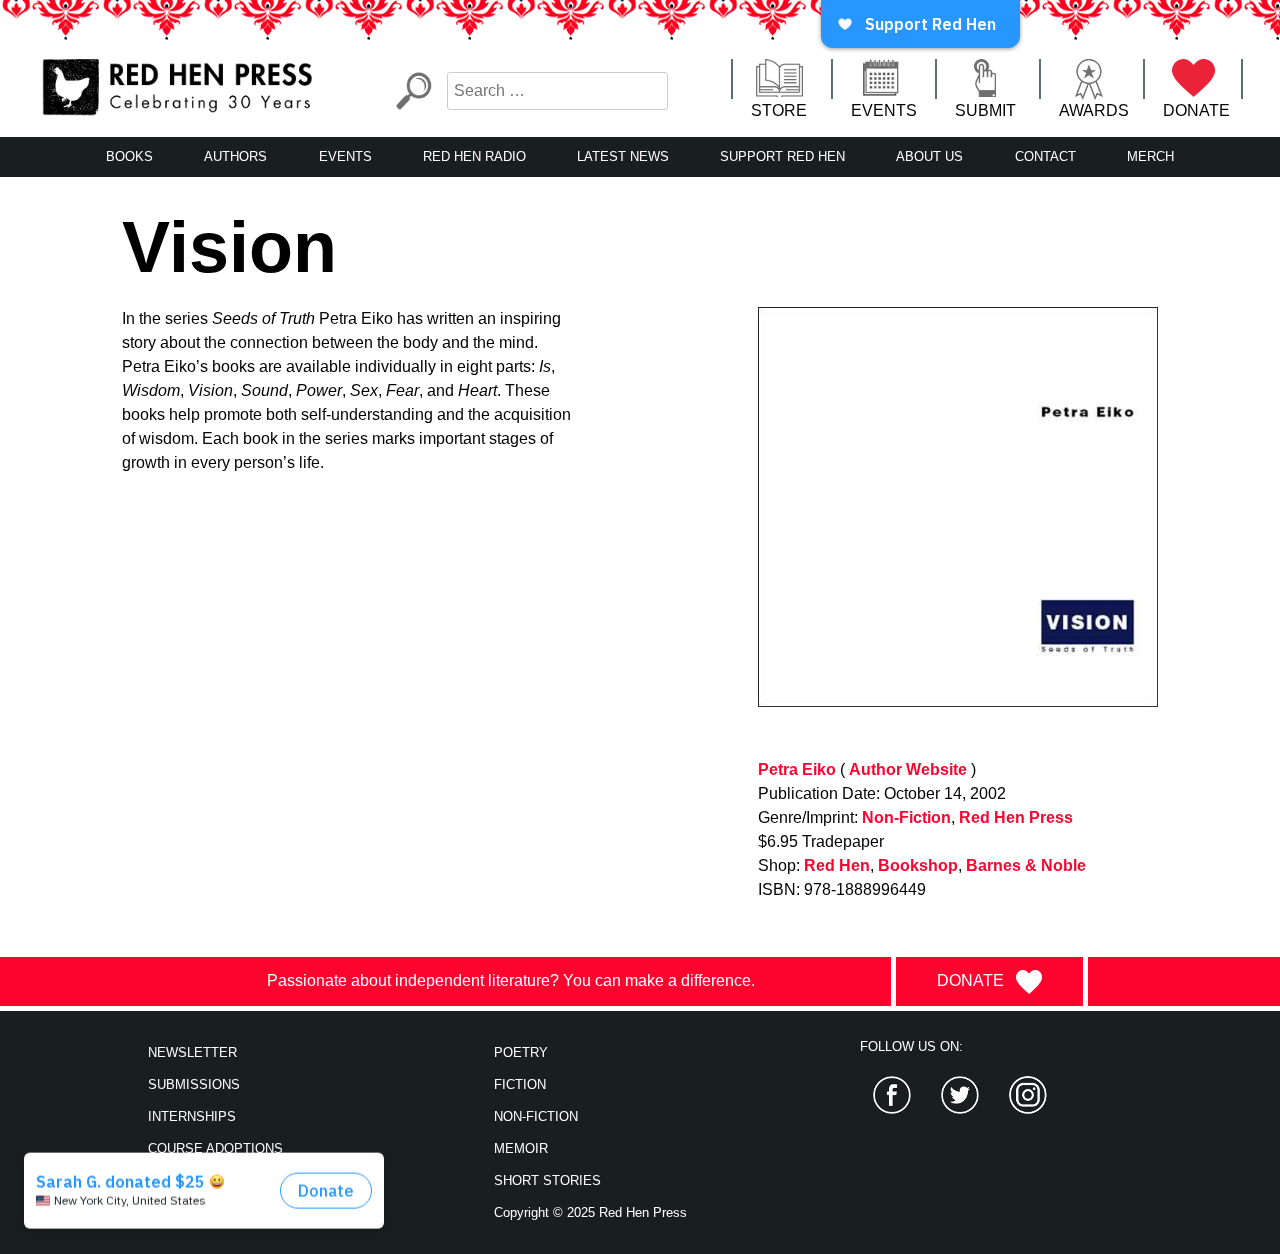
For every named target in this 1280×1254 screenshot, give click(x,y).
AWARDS (1094, 110)
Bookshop (918, 865)
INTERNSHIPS (192, 1116)
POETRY (521, 1052)
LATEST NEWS (623, 156)
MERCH (1150, 156)
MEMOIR (521, 1148)
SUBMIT (985, 110)
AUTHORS (235, 156)
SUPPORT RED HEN (782, 156)
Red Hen (837, 865)
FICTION (520, 1084)
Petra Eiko (797, 769)
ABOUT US (929, 156)
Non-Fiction (906, 817)
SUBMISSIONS (194, 1084)
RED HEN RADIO (474, 156)
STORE (779, 110)
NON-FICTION (536, 1116)
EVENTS (884, 110)
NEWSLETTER (192, 1052)
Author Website (908, 769)
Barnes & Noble (1026, 865)
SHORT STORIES (547, 1180)
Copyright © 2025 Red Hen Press (590, 1212)
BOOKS (129, 156)
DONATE (1196, 110)
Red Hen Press (1016, 817)
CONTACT (1045, 156)
